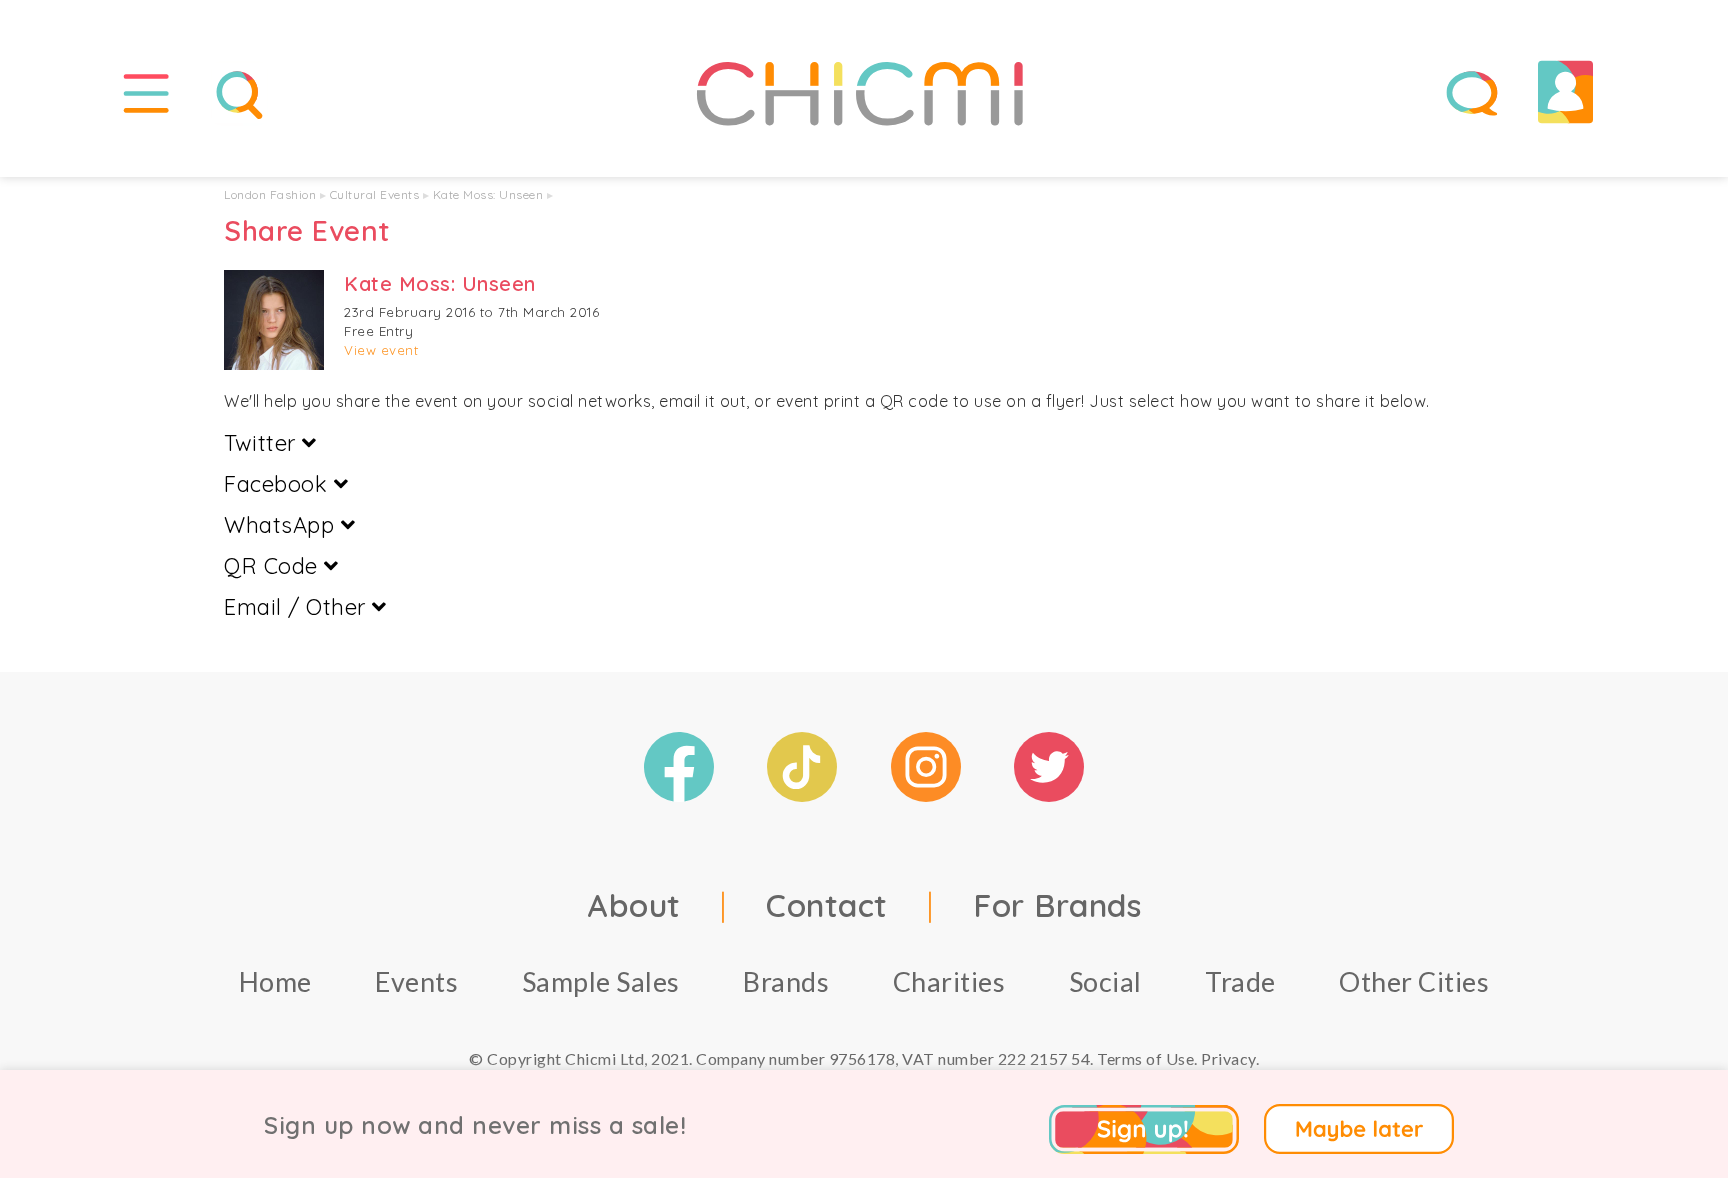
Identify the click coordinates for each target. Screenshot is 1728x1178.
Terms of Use (1145, 1058)
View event (381, 350)
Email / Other (298, 607)
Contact (827, 905)
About (634, 905)
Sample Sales (601, 981)
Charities (949, 981)
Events (416, 981)
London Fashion (270, 194)
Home (275, 981)
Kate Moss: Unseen (488, 194)
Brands (786, 981)
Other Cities (1414, 981)
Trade (1240, 981)
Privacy (1228, 1058)
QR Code (274, 566)
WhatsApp (282, 525)
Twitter (263, 443)
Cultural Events (375, 194)
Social (1105, 981)
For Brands (1057, 905)
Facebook (279, 484)
